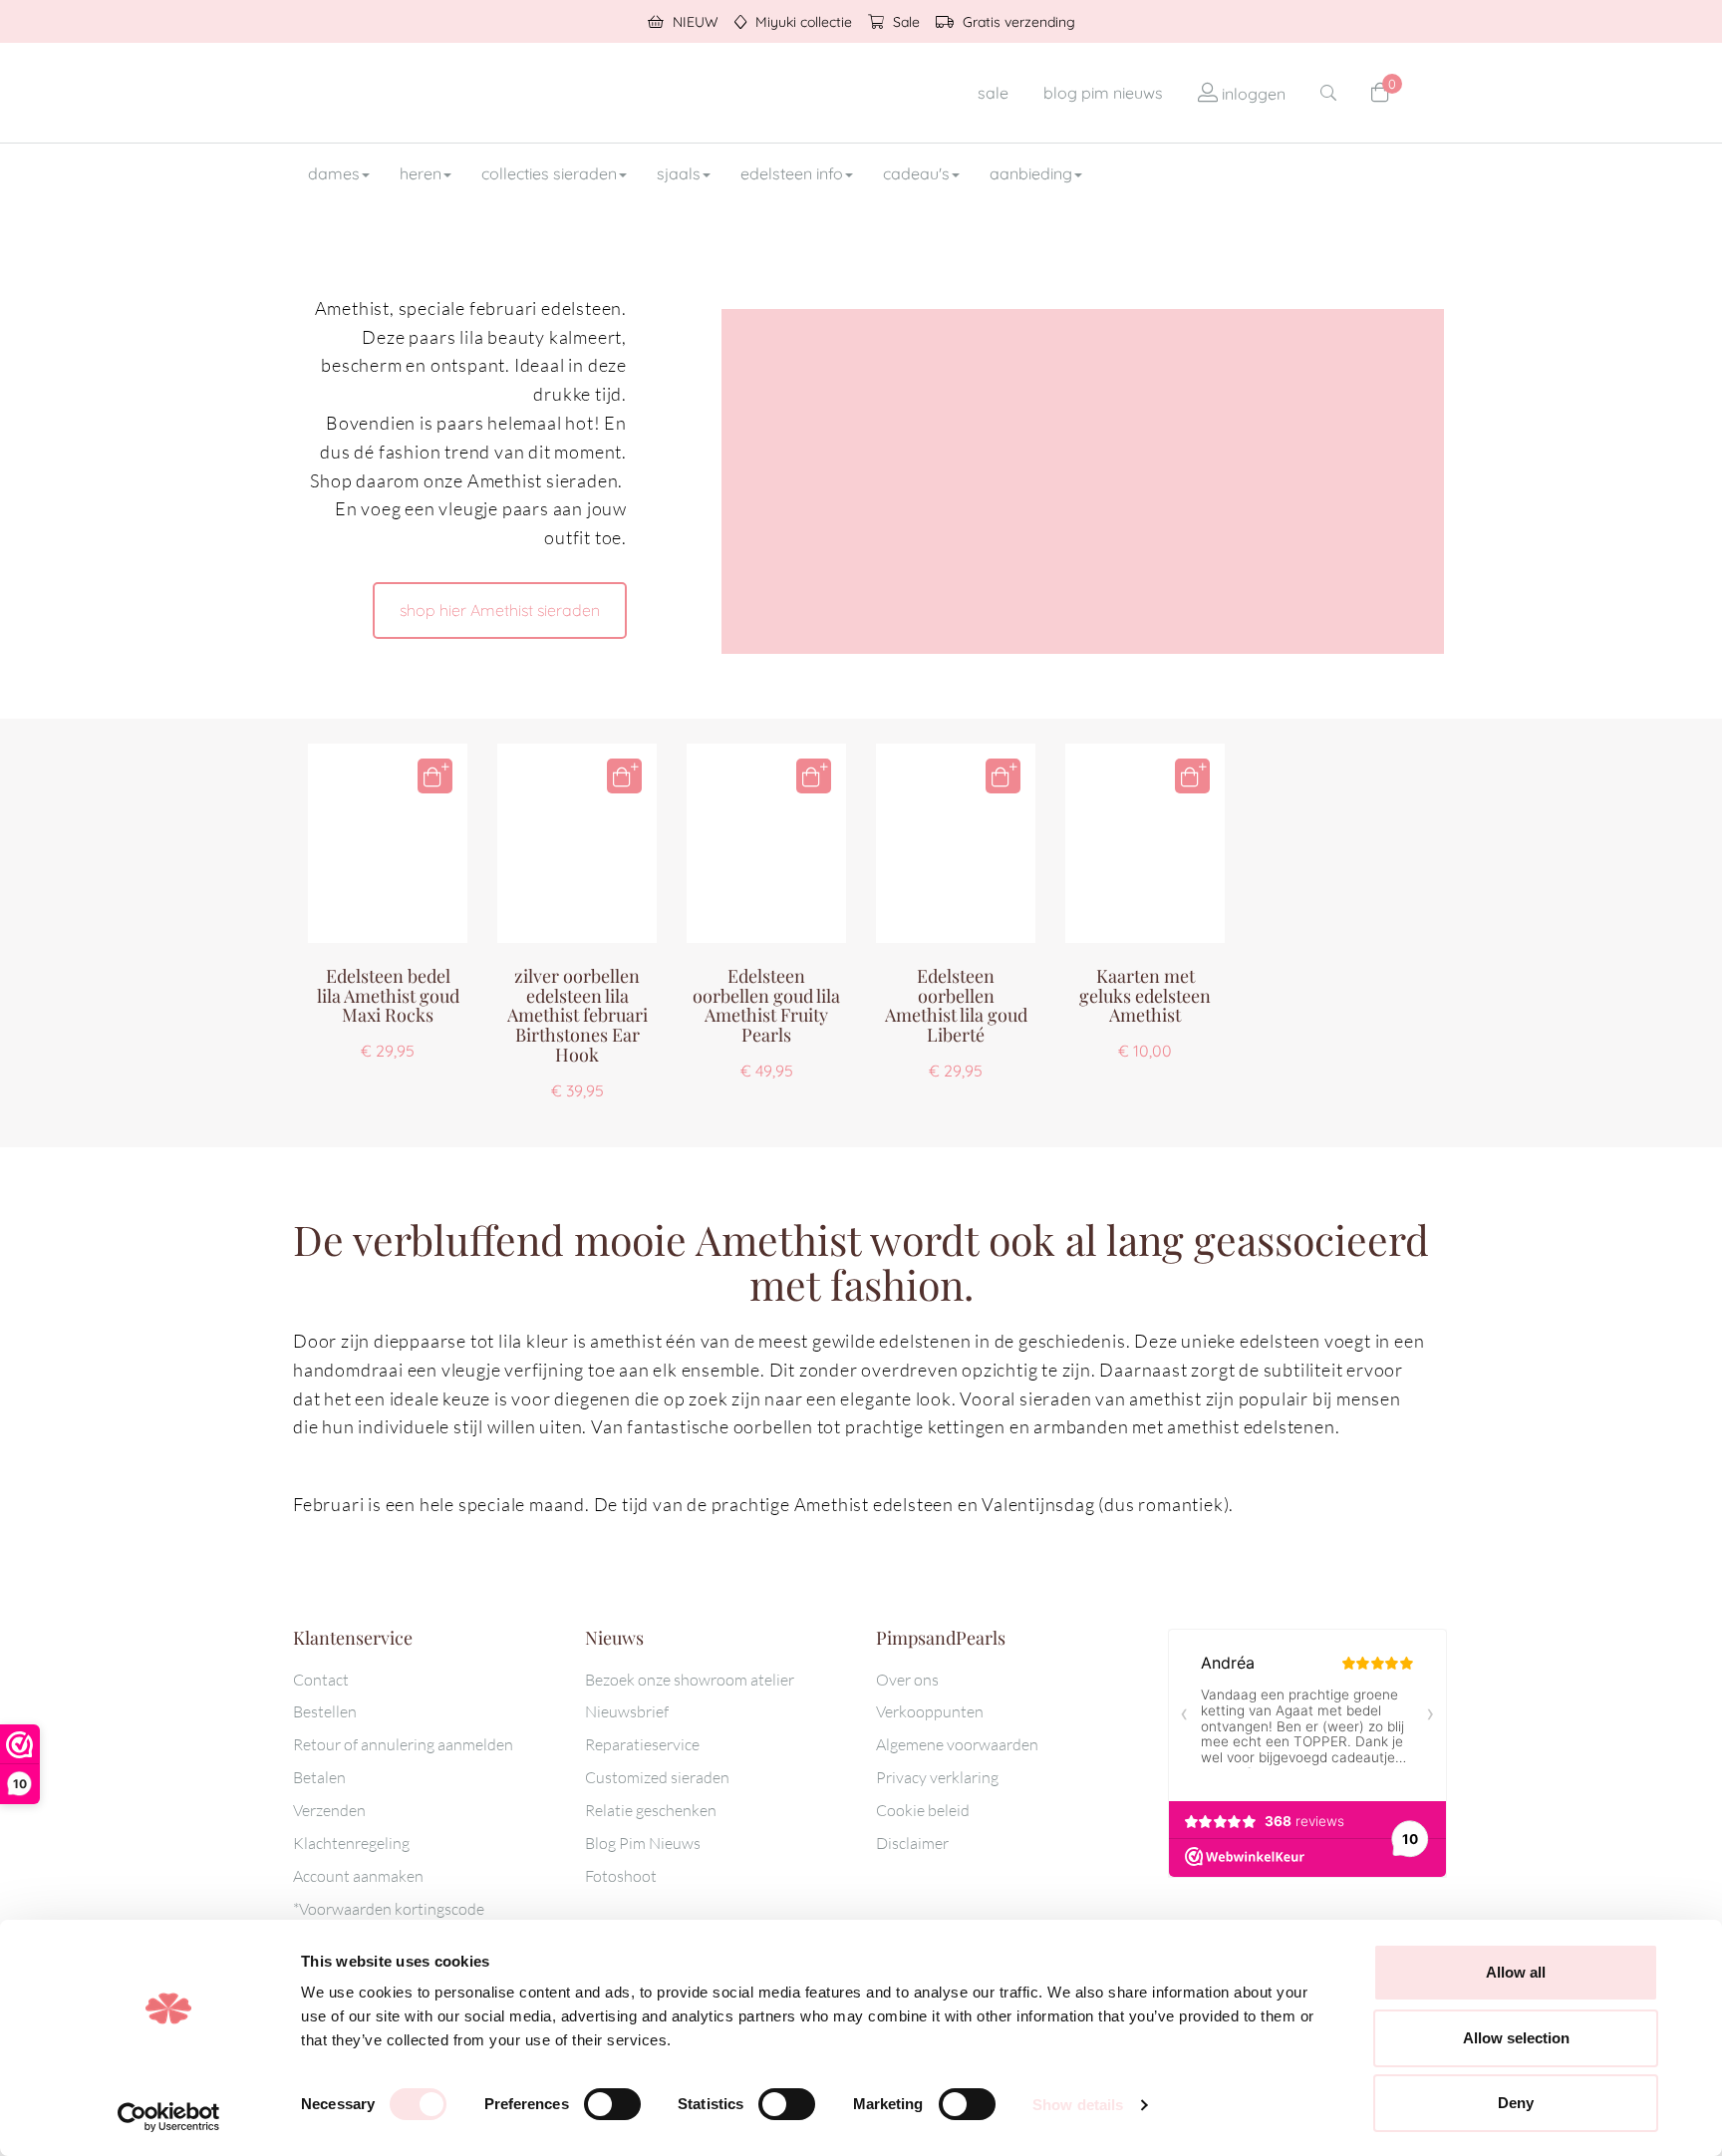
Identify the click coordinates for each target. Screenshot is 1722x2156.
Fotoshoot (621, 1876)
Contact (321, 1680)
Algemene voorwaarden (957, 1744)
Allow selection (1516, 2038)
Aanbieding (1031, 173)
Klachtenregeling (351, 1843)
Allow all (1516, 1972)
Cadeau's (916, 173)
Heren (421, 173)
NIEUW (694, 22)
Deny (1516, 2103)
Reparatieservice (642, 1744)
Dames (334, 173)
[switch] (612, 2104)
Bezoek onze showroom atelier (690, 1680)
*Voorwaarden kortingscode (389, 1909)
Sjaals (679, 173)
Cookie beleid (923, 1810)
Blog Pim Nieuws (643, 1843)
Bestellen (325, 1711)
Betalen (319, 1777)
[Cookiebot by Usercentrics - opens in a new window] (169, 2117)
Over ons (907, 1680)
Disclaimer (912, 1843)
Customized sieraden (657, 1777)
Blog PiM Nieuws (1103, 93)
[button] (435, 776)
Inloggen (1252, 94)
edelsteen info (792, 173)
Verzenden (329, 1810)
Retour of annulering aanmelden (403, 1744)
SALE (993, 93)
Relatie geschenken (651, 1810)
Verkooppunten (930, 1711)
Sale (904, 22)
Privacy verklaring (937, 1777)
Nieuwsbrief (627, 1711)
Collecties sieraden (549, 173)
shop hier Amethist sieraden (500, 610)
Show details (1078, 2105)
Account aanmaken (358, 1876)
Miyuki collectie (802, 22)
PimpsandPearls (423, 93)
